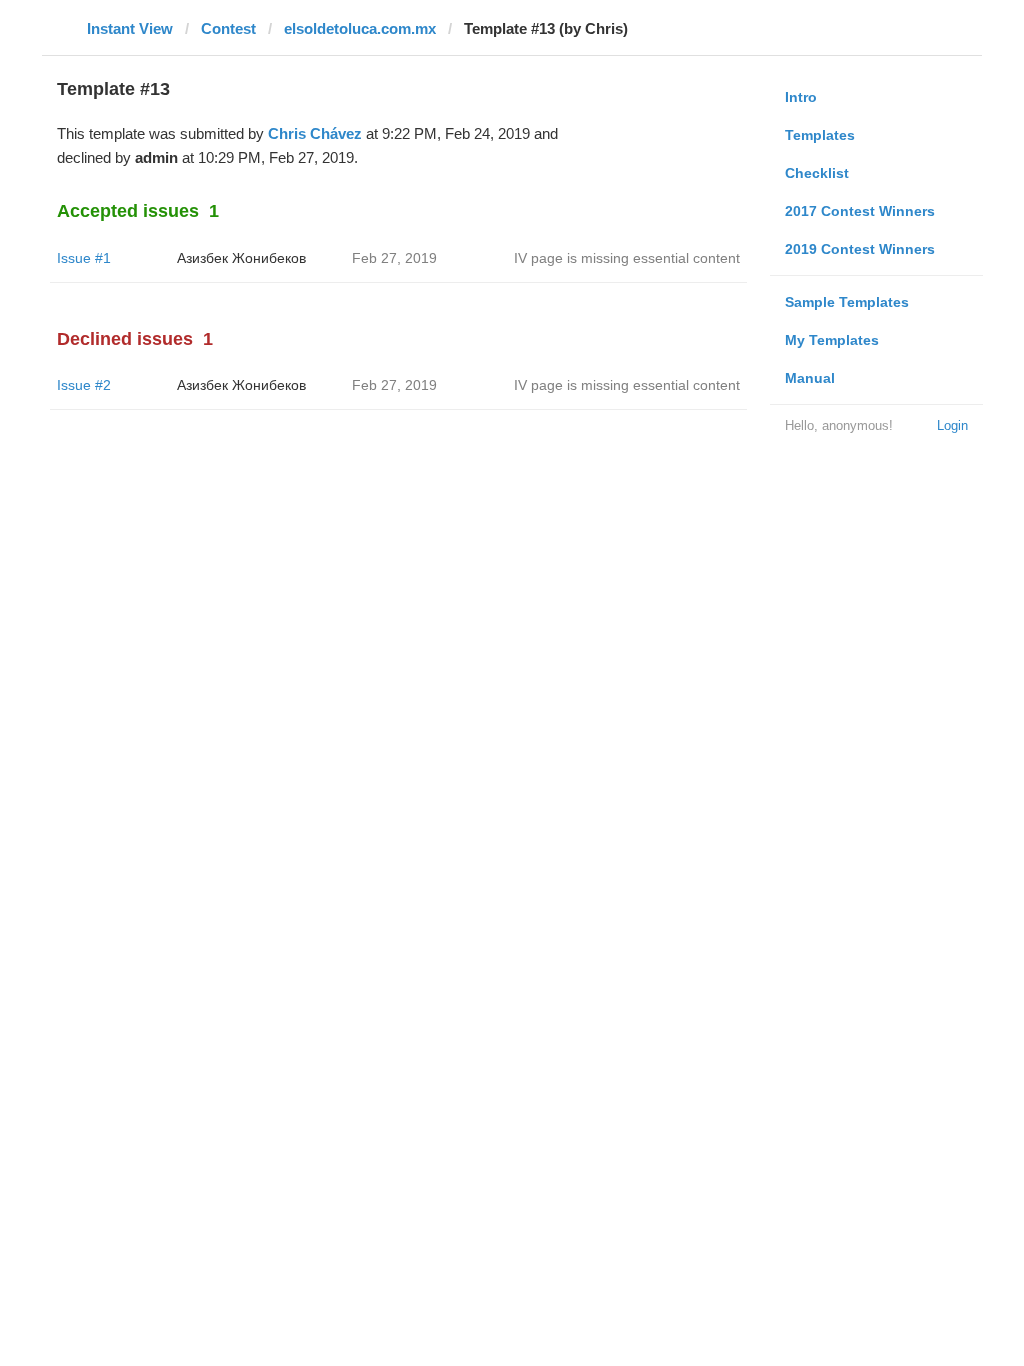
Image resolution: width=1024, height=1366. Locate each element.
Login (952, 425)
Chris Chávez (315, 133)
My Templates (832, 340)
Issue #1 (84, 258)
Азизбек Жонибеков (241, 258)
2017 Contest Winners (860, 211)
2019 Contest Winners (860, 249)
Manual (810, 378)
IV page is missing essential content (627, 258)
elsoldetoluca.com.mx (360, 28)
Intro (801, 97)
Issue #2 (84, 385)
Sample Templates (847, 302)
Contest (228, 28)
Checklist (817, 173)
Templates (820, 135)
